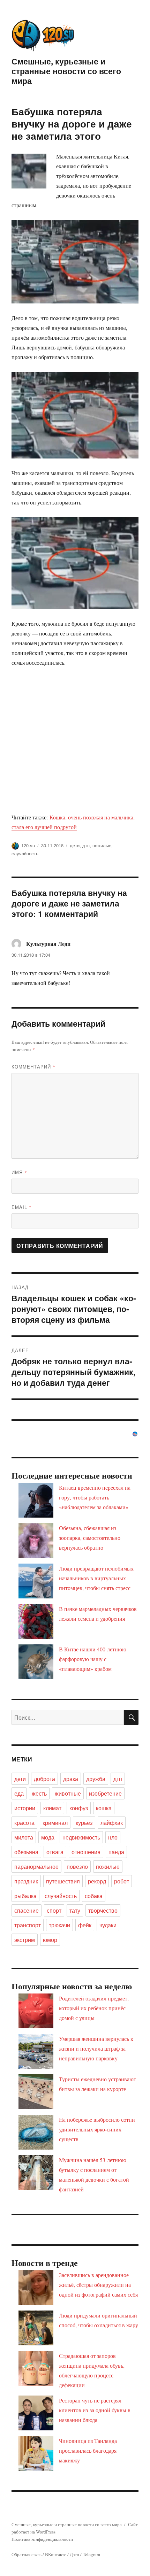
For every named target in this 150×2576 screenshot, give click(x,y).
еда (19, 1793)
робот (122, 1881)
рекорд (97, 1881)
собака (94, 1896)
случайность (25, 853)
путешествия (63, 1881)
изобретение (105, 1793)
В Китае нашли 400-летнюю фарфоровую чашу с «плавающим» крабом (93, 1659)
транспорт (28, 1925)
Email (22, 1207)
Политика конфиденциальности (42, 2539)
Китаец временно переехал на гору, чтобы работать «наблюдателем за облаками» (95, 1497)
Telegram (91, 2554)
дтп (86, 845)
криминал (55, 1823)
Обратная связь (27, 2554)
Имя (19, 1172)
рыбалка (25, 1896)
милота (24, 1837)
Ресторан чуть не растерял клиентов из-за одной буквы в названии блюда (95, 2410)
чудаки (108, 1925)
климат (52, 1808)
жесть (39, 1793)
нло (113, 1837)
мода (48, 1837)
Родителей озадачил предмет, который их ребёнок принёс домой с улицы (94, 2008)
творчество (103, 1910)
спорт (54, 1910)
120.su (28, 845)
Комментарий (33, 1067)
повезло (77, 1867)
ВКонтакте (56, 2554)
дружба (96, 1779)
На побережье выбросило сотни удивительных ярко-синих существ (97, 2129)
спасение (27, 1910)
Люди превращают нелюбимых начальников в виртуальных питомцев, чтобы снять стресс (96, 1578)
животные (68, 1793)
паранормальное (36, 1867)
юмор (50, 1940)
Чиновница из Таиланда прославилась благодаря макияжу (88, 2450)
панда (116, 1852)
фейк (85, 1925)
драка (71, 1779)
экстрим (25, 1940)
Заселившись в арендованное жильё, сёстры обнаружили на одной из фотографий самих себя (98, 2285)
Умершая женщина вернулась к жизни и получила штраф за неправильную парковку (96, 2048)
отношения (86, 1852)
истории (25, 1808)
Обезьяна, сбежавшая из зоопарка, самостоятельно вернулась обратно (90, 1538)
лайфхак (112, 1823)
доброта (44, 1779)
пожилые (102, 845)
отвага (55, 1852)
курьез (84, 1823)
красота (24, 1823)
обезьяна (26, 1852)
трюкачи (59, 1925)
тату (75, 1910)
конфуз (79, 1808)
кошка (104, 1808)
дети (75, 845)
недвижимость (81, 1837)
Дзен (74, 2554)
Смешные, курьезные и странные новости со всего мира (66, 71)
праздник (26, 1881)
